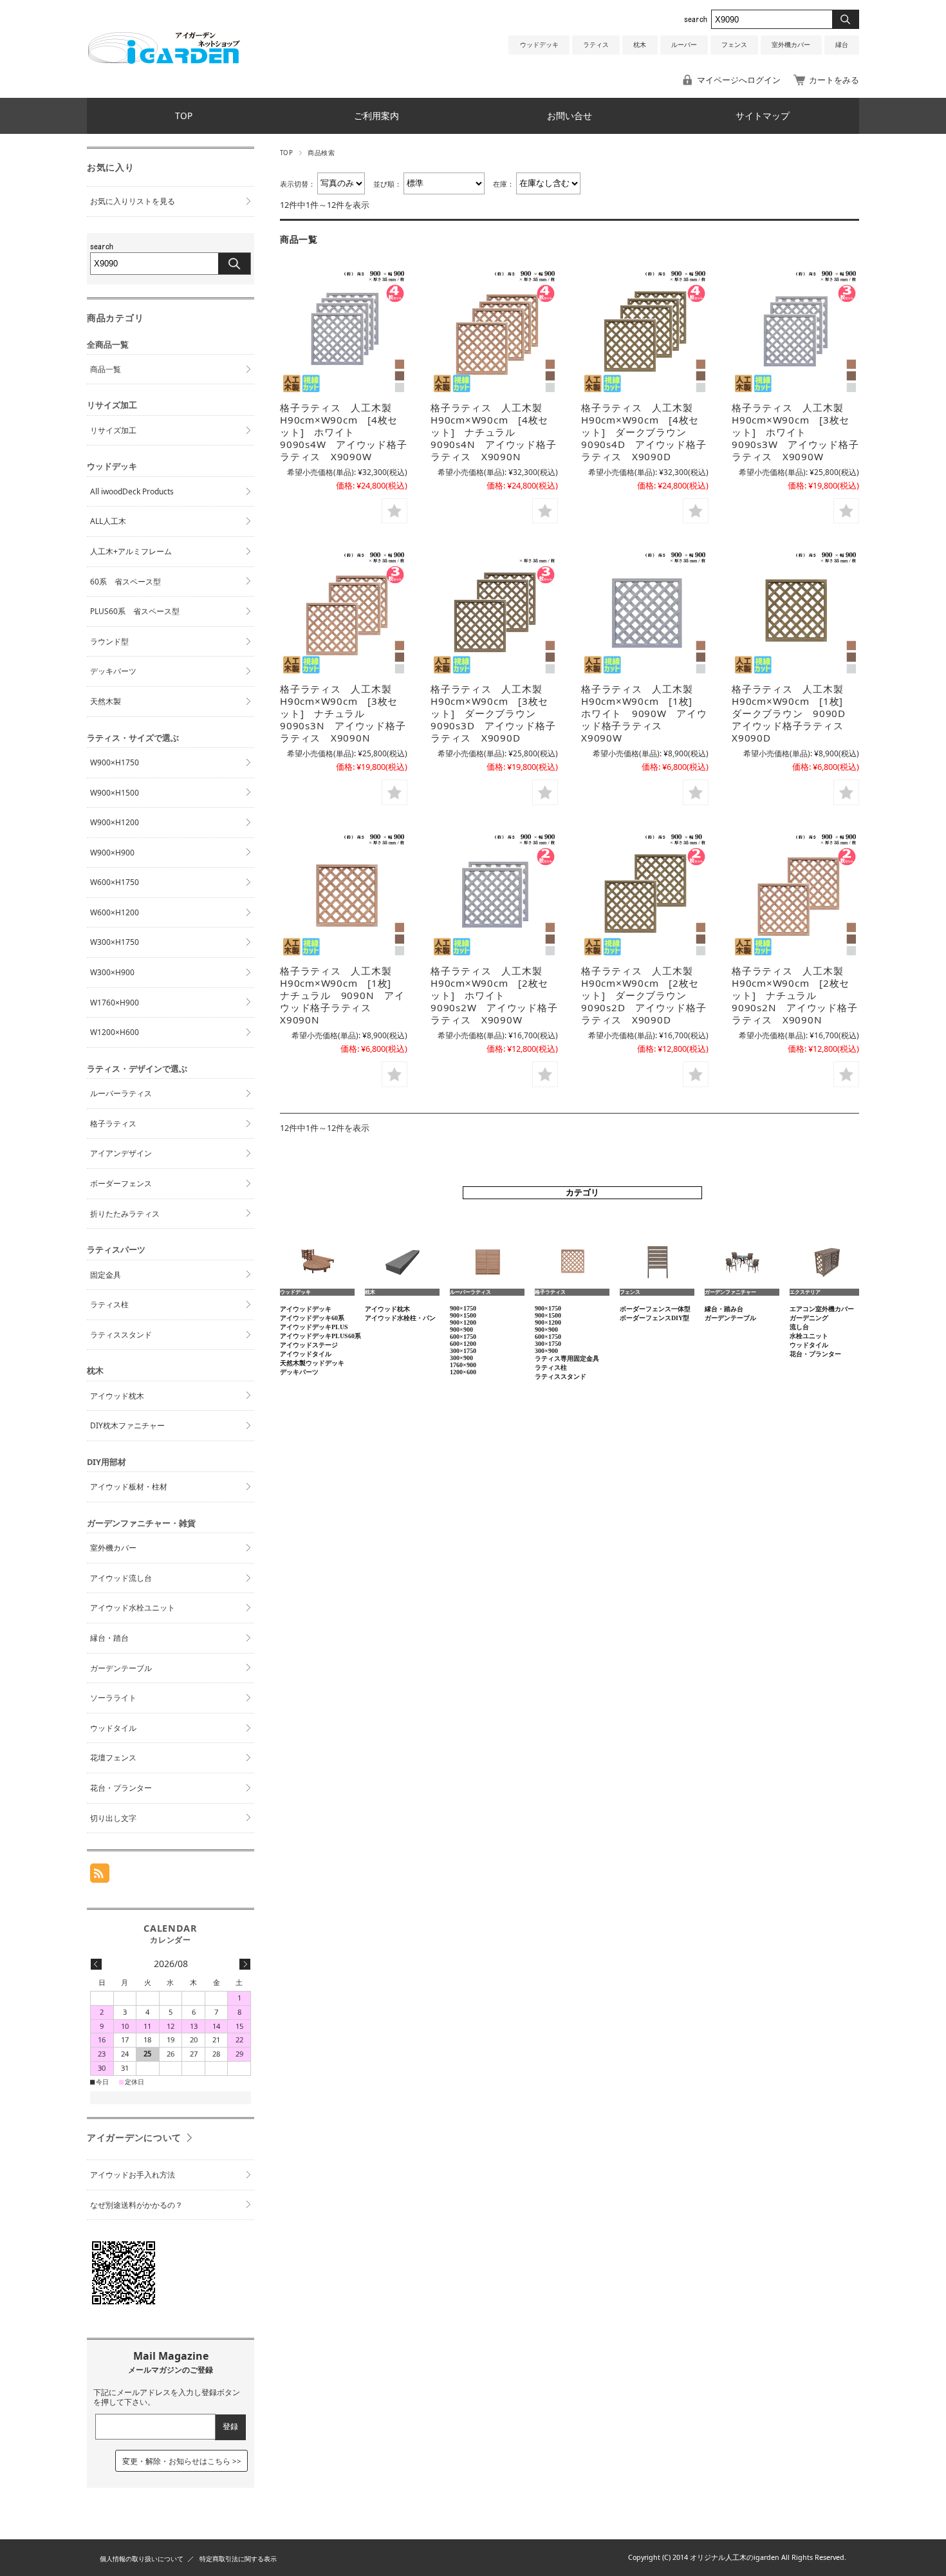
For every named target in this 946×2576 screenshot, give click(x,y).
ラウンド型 (109, 641)
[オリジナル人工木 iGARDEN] (163, 60)
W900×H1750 (115, 762)
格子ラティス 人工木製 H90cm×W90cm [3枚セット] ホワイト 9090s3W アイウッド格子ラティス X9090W (795, 432)
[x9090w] (344, 331)
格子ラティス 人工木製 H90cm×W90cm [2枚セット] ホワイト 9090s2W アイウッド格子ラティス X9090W (494, 995)
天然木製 (106, 701)
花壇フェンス (113, 1758)
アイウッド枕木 (117, 1396)
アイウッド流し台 (121, 1578)
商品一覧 (106, 369)
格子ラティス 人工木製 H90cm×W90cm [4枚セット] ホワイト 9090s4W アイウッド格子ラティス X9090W (343, 432)
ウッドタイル (113, 1728)
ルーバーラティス (121, 1093)
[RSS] (100, 1876)
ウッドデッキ (539, 45)
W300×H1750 (115, 942)
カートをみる (834, 80)
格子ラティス (113, 1124)
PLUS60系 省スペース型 (135, 611)
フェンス (734, 45)
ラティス (596, 45)
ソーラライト (113, 1698)
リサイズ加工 (113, 430)
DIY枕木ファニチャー (127, 1425)
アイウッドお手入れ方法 (133, 2175)
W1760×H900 (115, 1003)
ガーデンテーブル (121, 1668)
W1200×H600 (115, 1032)
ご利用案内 (376, 116)
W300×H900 (112, 972)
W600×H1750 (115, 882)
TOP (184, 116)
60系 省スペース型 (125, 582)
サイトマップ (763, 116)
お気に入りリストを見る (133, 201)
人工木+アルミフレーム (131, 551)
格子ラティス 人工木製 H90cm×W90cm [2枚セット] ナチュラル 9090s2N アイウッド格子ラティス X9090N (794, 995)
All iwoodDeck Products (132, 491)
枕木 (640, 45)
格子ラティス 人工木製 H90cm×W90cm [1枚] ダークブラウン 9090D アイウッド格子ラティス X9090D (794, 713)
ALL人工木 (108, 521)
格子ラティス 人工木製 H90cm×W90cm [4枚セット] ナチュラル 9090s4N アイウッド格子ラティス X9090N (493, 432)
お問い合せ (570, 116)
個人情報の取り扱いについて (142, 2559)
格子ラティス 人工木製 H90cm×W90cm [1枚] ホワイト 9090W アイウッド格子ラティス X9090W (644, 713)
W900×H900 (112, 853)
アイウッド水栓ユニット (133, 1608)
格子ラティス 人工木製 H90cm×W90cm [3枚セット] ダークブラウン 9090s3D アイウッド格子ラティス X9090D (493, 713)
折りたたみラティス (125, 1214)
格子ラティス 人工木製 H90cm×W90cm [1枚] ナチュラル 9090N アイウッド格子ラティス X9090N (342, 995)
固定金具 (106, 1275)
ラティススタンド (121, 1335)
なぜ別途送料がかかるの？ (136, 2205)
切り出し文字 (113, 1818)
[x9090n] (494, 331)
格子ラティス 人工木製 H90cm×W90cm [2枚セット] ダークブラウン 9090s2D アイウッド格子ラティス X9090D (644, 995)
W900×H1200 (115, 822)
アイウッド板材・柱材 (129, 1487)
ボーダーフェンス (121, 1183)
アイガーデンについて (134, 2137)
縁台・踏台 (109, 1638)
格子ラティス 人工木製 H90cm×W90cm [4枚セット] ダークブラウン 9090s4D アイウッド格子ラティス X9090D (644, 432)
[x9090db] (645, 331)
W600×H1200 (115, 912)
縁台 (842, 45)
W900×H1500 (115, 793)
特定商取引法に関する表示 (238, 2559)
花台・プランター (121, 1788)
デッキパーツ (113, 671)
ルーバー (684, 45)
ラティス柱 (109, 1304)
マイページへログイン (739, 80)
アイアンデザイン (121, 1153)
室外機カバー (791, 45)
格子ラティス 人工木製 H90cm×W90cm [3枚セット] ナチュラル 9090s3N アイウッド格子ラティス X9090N (343, 713)
